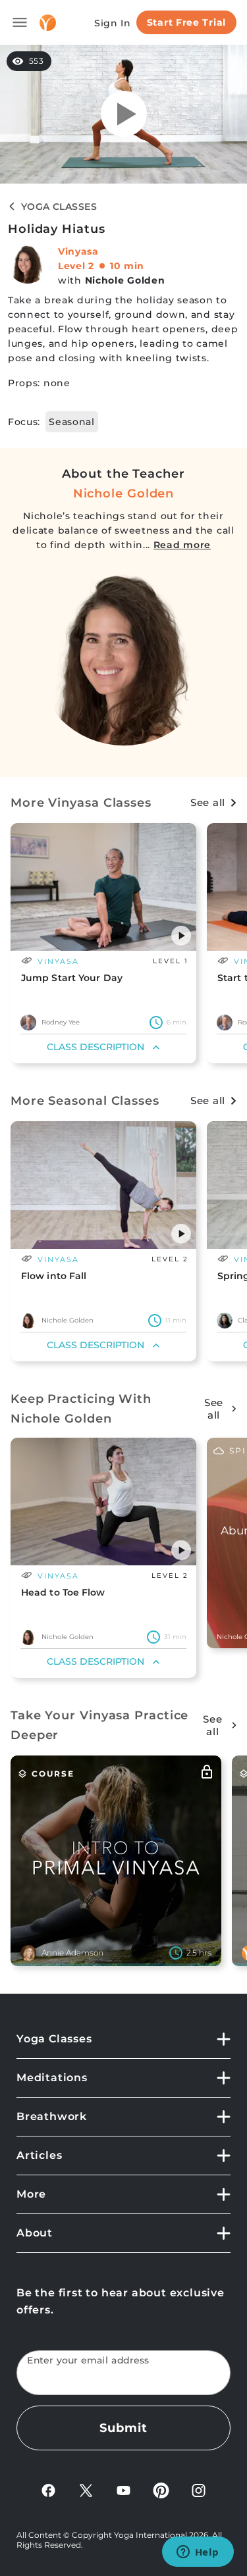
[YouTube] (123, 2489)
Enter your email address (88, 2361)
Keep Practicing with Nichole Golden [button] (81, 1409)
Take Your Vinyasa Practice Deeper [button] (99, 1725)
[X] (86, 2489)
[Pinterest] (161, 2489)
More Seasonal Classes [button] (85, 1101)
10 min (127, 266)
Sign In (113, 23)
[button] (181, 936)
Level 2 (76, 266)
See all (208, 802)
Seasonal (72, 422)
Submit (123, 2428)
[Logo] (48, 23)
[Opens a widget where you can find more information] (198, 2553)
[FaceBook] (48, 2489)
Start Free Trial (186, 22)
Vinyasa (78, 251)
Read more (182, 545)
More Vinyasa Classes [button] (81, 803)
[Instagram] (199, 2489)
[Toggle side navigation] (20, 22)
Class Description (96, 1047)
